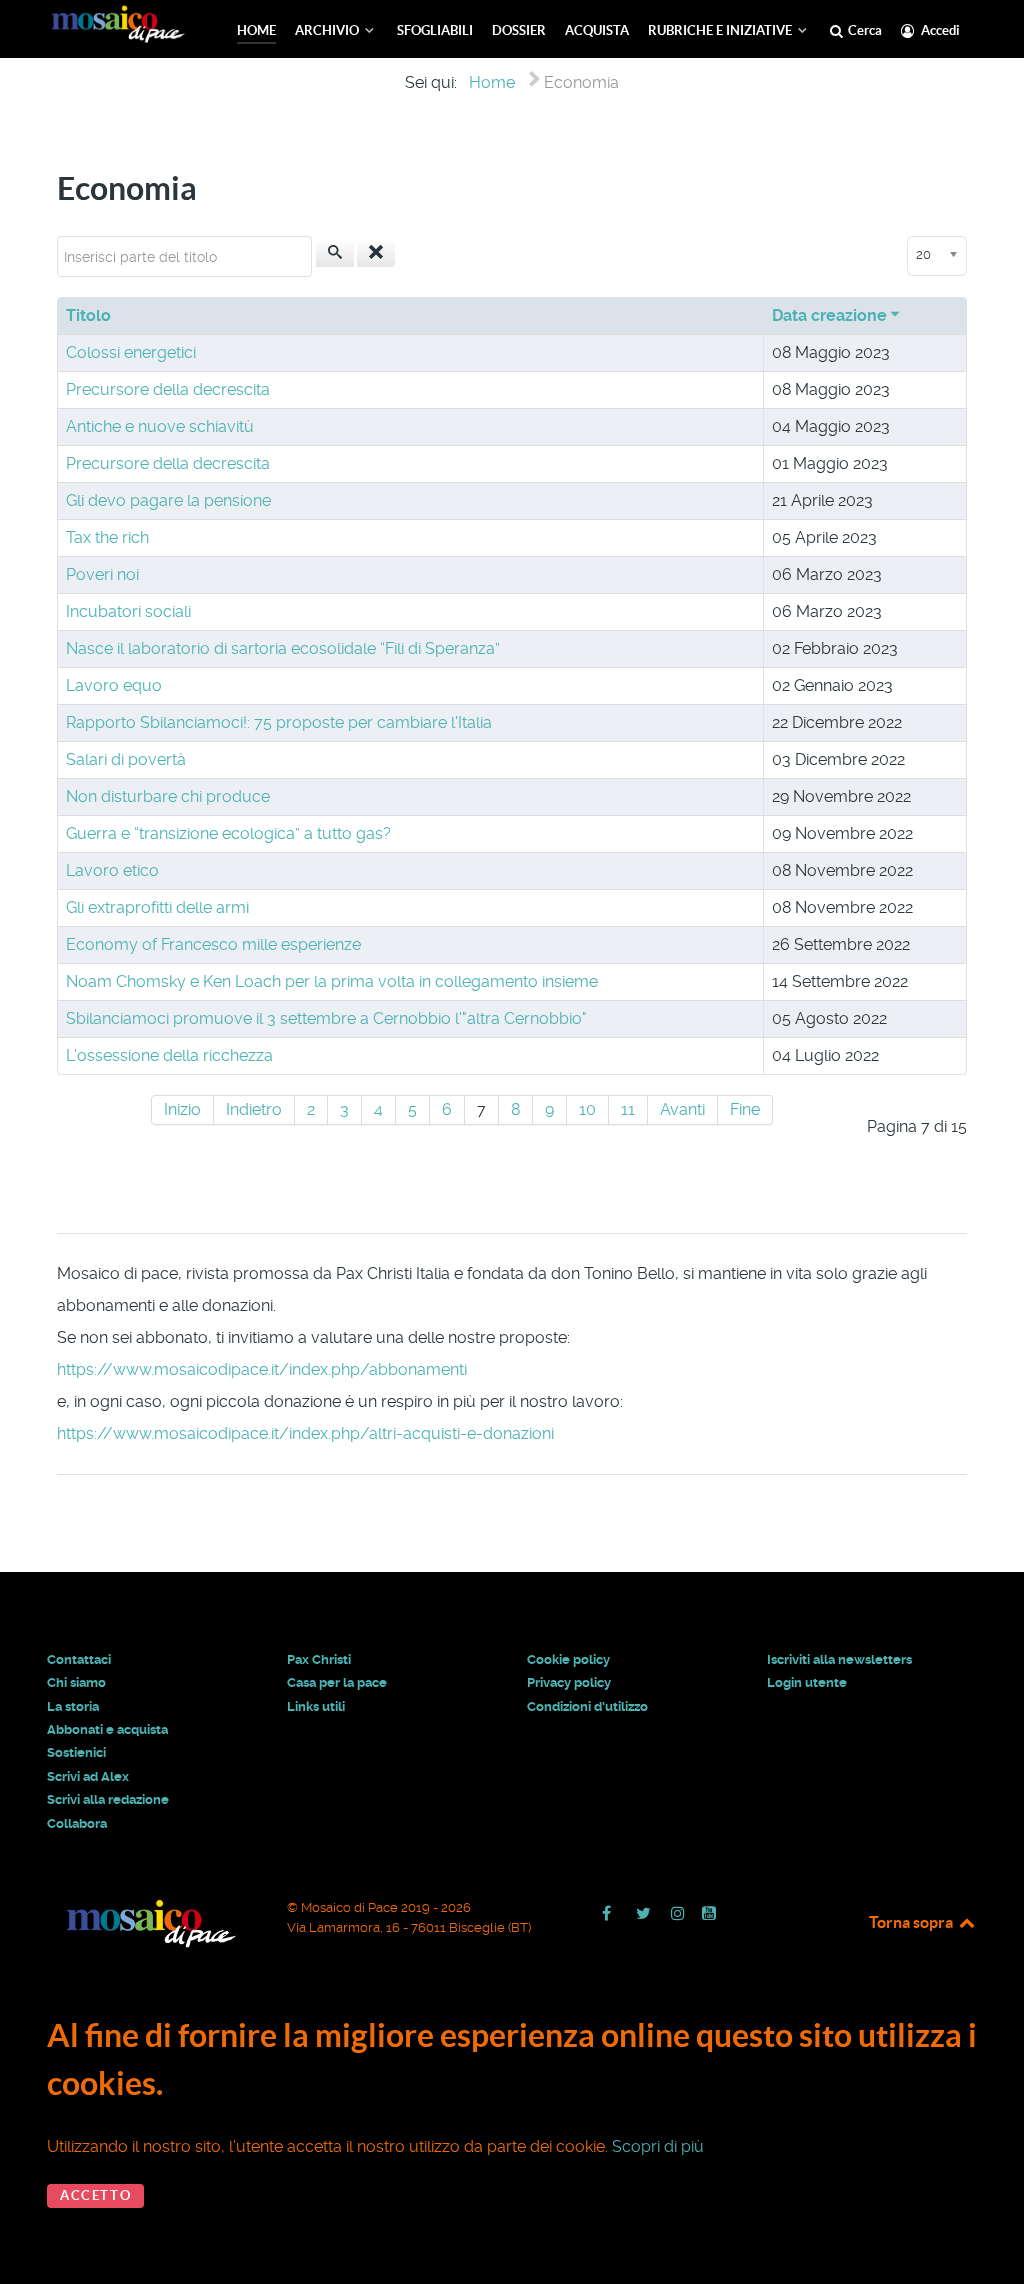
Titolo (88, 315)
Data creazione (829, 315)
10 (587, 1109)
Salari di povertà (126, 759)
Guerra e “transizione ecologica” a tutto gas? (228, 833)
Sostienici (76, 1752)
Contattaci (79, 1659)
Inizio (182, 1109)
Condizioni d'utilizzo (587, 1706)
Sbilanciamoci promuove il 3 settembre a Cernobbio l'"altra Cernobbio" (326, 1018)
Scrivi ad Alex (88, 1776)
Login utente (807, 1682)
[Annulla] (376, 253)
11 (628, 1109)
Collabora (77, 1823)
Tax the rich (107, 537)
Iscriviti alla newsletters (839, 1659)
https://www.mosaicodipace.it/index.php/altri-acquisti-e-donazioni (305, 1433)
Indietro (254, 1109)
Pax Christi (319, 1659)
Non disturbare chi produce (168, 796)
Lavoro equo (114, 685)
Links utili (316, 1706)
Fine (745, 1109)
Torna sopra (912, 1922)
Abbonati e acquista (107, 1729)
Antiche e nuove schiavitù (160, 426)
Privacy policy (569, 1682)
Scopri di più (658, 2146)
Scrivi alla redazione (108, 1799)
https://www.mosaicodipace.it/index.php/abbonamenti (262, 1369)
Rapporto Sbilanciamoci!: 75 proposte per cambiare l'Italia (279, 722)
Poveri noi (102, 574)
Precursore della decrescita (168, 389)
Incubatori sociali (128, 611)
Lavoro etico (112, 870)
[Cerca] (335, 253)
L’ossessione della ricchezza (169, 1055)
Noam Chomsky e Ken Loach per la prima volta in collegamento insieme (332, 981)
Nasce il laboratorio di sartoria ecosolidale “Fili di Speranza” (283, 648)
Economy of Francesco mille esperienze (213, 944)
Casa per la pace (337, 1682)
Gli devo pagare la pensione (168, 500)
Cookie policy (568, 1659)
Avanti (682, 1109)
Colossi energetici (131, 352)
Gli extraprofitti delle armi (157, 907)
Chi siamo (76, 1682)
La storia (73, 1706)
